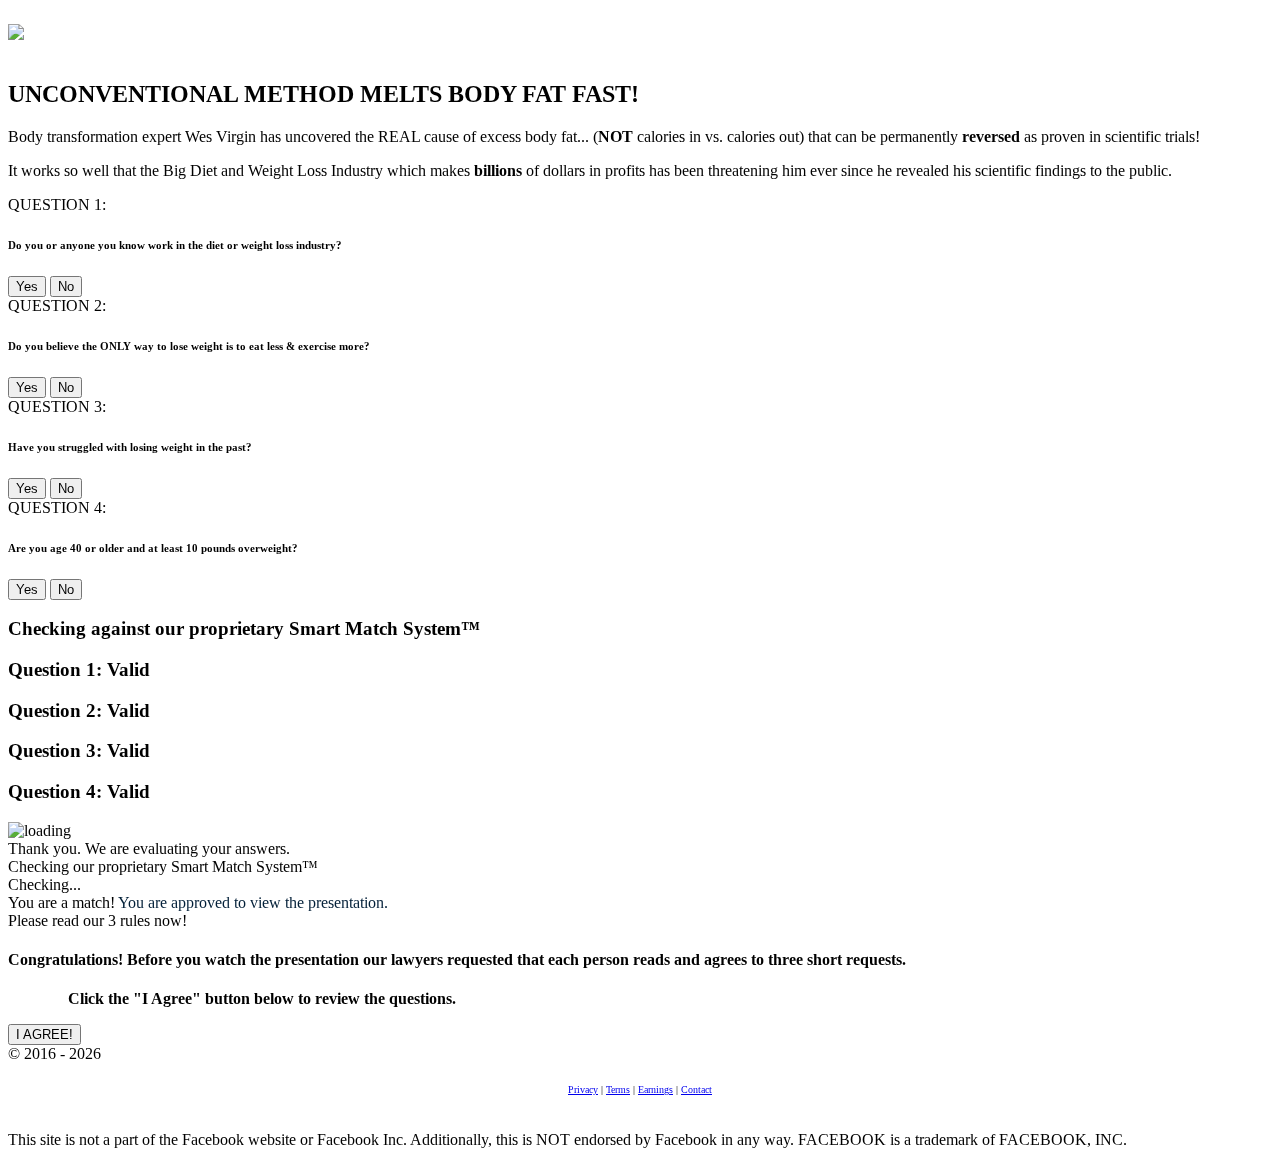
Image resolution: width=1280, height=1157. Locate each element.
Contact (696, 1089)
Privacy (583, 1089)
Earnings (655, 1089)
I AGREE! (44, 1034)
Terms (618, 1089)
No (66, 286)
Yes (27, 286)
